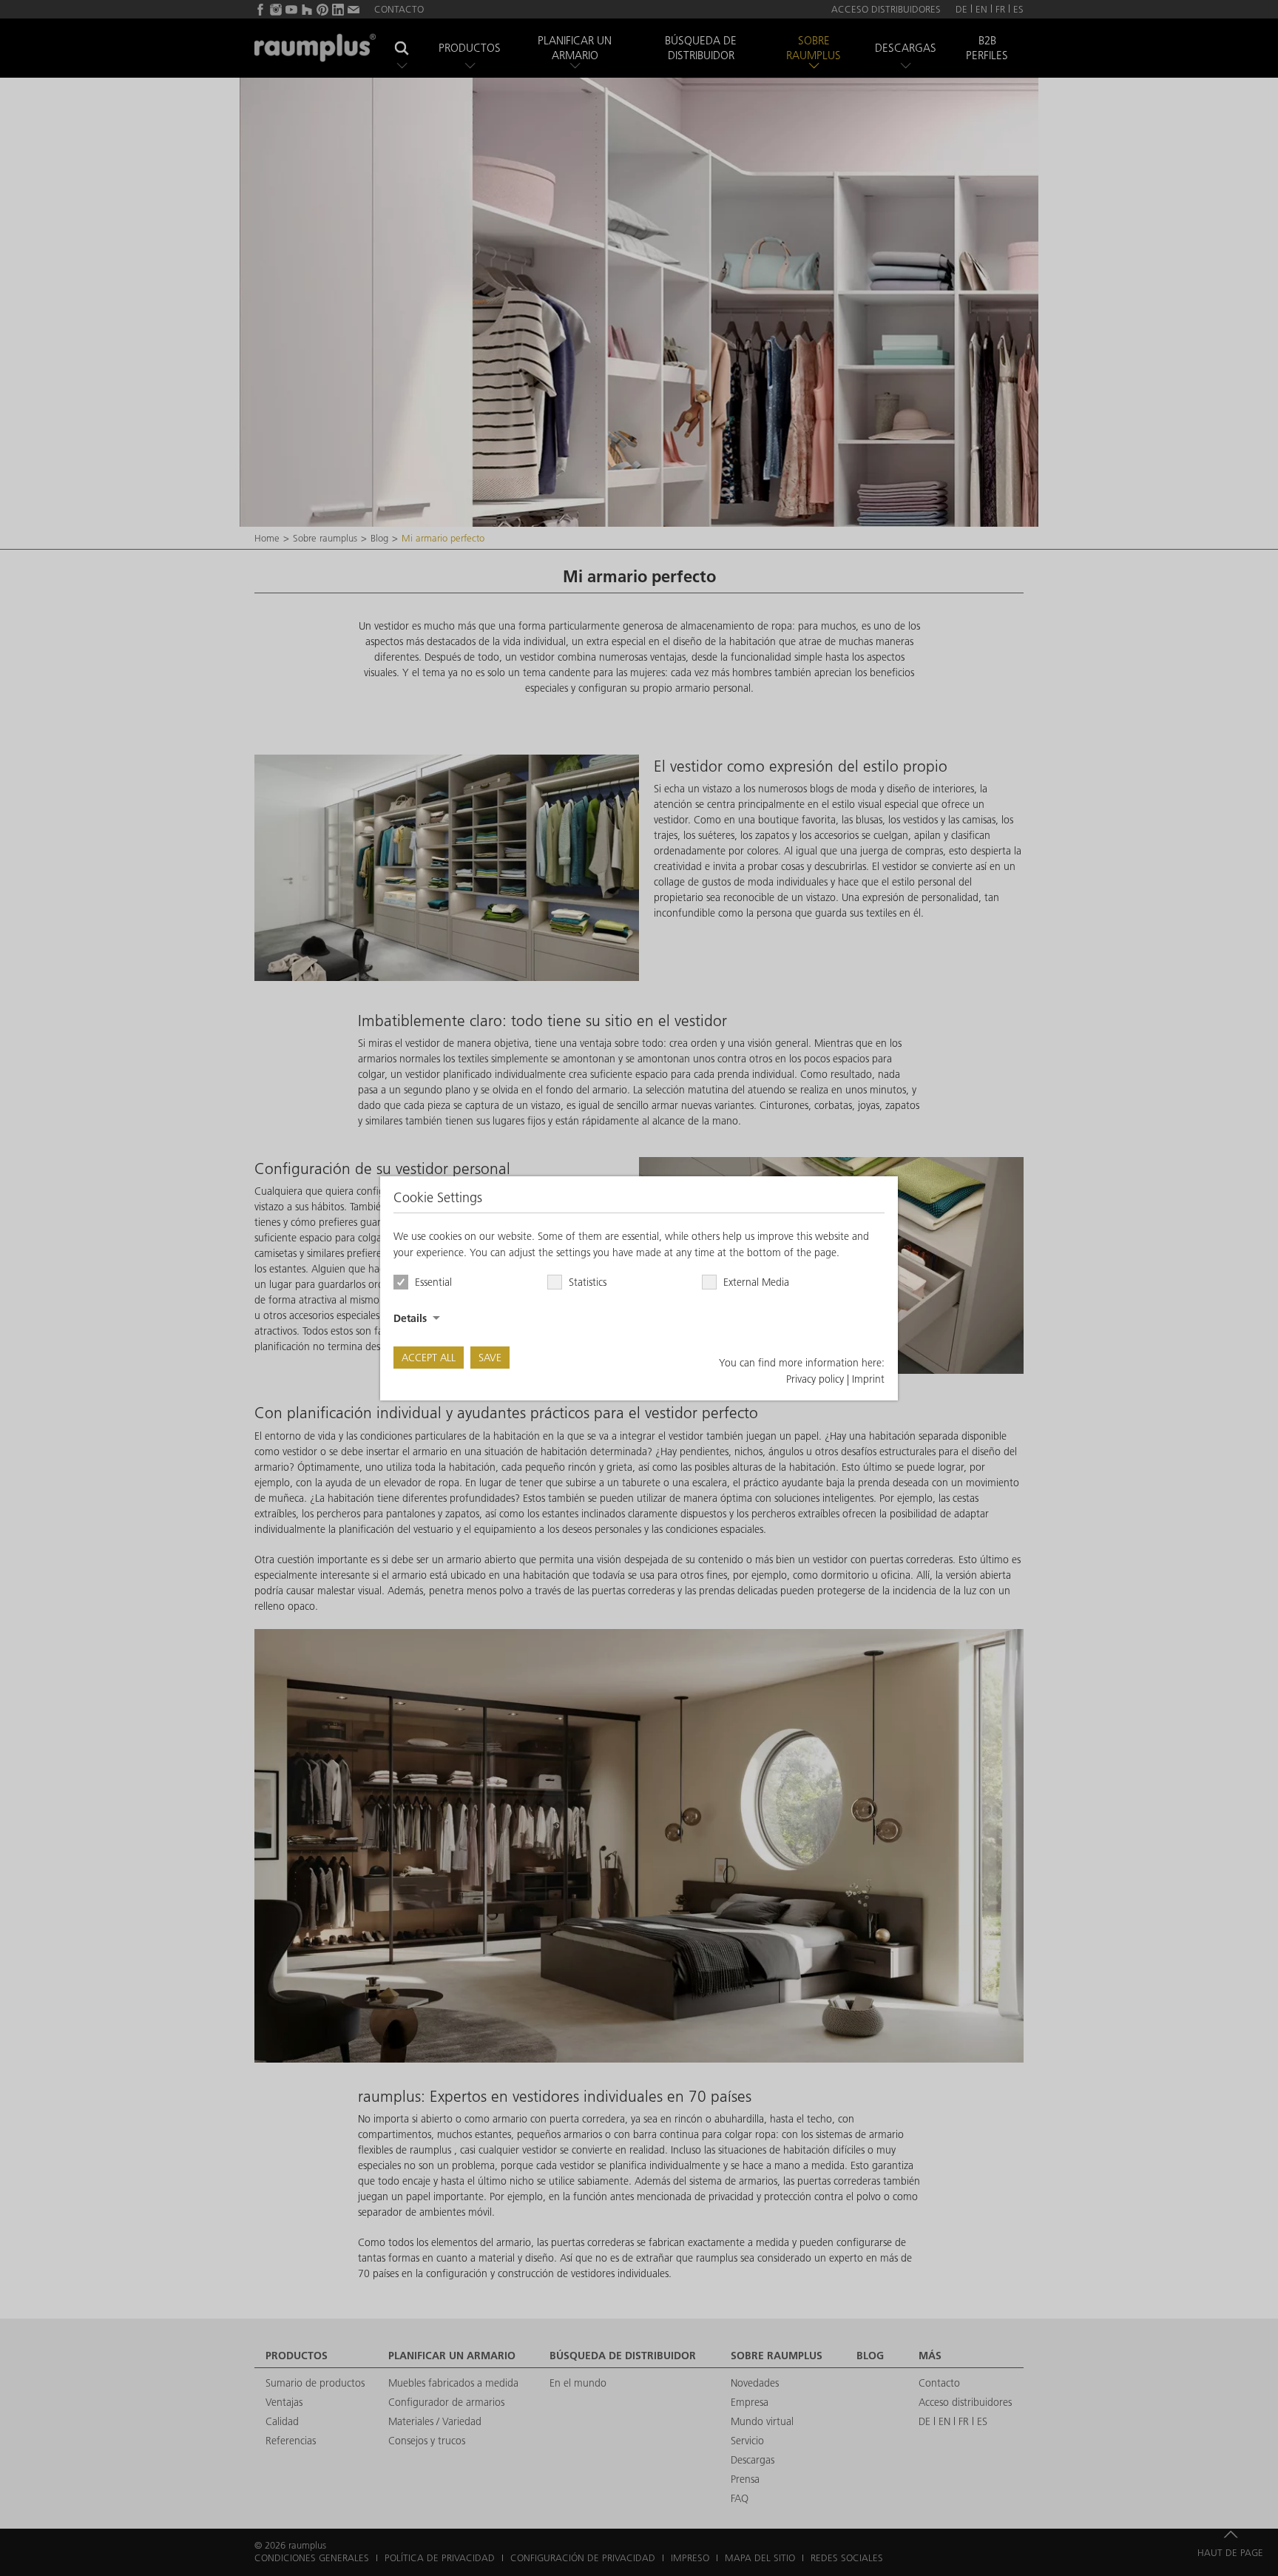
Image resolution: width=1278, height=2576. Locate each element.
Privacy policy (815, 1379)
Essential (433, 1282)
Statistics (588, 1282)
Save (490, 1358)
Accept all (429, 1358)
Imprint (868, 1379)
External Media (756, 1282)
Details (410, 1318)
